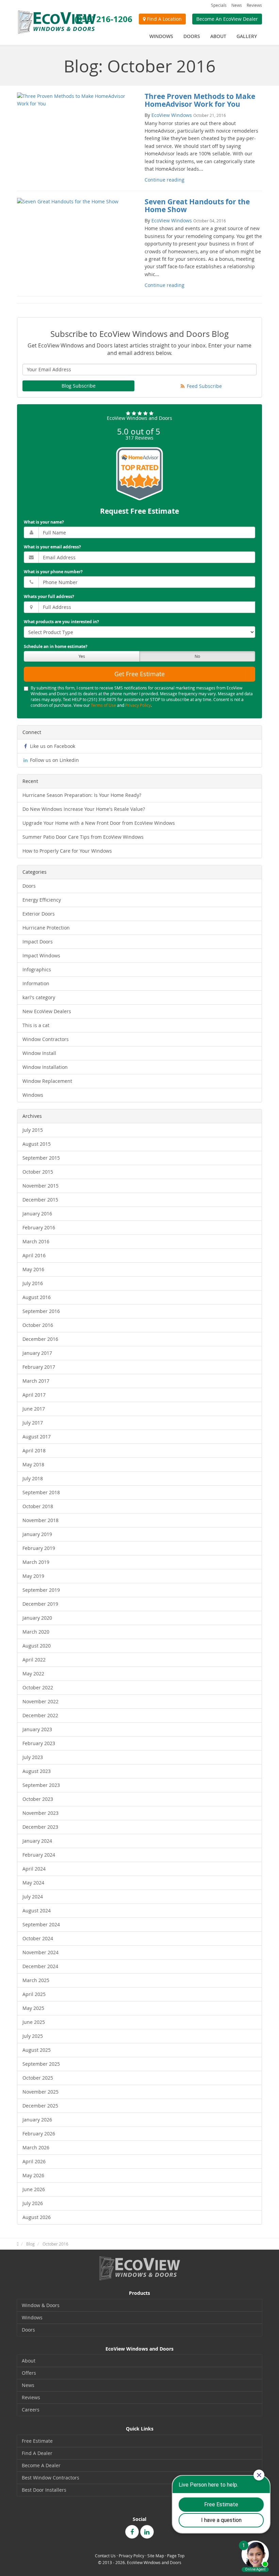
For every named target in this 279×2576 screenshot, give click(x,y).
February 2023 (39, 1743)
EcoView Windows (172, 115)
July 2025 (33, 2036)
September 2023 (41, 1785)
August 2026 (37, 2217)
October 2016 (38, 1325)
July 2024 (33, 1897)
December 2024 (40, 1966)
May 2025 (33, 2008)
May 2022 (33, 1674)
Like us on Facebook (52, 746)
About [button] (218, 36)
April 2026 (34, 2161)
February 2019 (39, 1548)
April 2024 (34, 1869)
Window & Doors (41, 2305)
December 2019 (40, 1604)
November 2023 (40, 1813)
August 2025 (37, 2050)
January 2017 (37, 1353)
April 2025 (34, 1994)
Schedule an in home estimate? (56, 646)
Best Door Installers (44, 2490)
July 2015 (33, 1130)
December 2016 (40, 1339)
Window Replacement (47, 1081)
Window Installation (45, 1067)
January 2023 (37, 1729)
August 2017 (37, 1437)
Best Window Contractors (51, 2478)
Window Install (39, 1053)
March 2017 (36, 1381)
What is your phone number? (53, 572)
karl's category (39, 997)
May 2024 (33, 1883)
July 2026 (33, 2203)
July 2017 (33, 1423)
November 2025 (40, 2092)
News (237, 5)
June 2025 (34, 2022)
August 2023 (37, 1771)
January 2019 (37, 1534)
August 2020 (37, 1646)
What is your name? (44, 522)
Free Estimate (37, 2441)
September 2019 (41, 1590)
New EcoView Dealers (47, 1011)
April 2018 (34, 1451)
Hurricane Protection (46, 928)
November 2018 (40, 1520)
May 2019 (33, 1576)
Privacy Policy (138, 705)
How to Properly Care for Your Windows (67, 851)
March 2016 (36, 1241)
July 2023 (33, 1757)
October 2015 (38, 1172)
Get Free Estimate (139, 674)
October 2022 (38, 1687)
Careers (31, 2410)
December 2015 (40, 1200)
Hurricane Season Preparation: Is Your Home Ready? (82, 795)
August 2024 (37, 1910)
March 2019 (36, 1562)
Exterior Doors (39, 914)
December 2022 (40, 1715)
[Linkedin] (147, 2532)
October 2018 (38, 1506)
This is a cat (36, 1025)
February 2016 (39, 1227)
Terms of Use (103, 705)
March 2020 (36, 1632)
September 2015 (41, 1158)
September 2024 (41, 1924)
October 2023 (38, 1799)
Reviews (254, 5)
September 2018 (41, 1492)
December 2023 (40, 1827)
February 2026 (39, 2134)
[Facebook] (132, 2532)
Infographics (37, 969)
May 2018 (33, 1464)
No (197, 656)
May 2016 (33, 1269)
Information (36, 983)
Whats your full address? (49, 596)
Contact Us (105, 2556)
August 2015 (37, 1144)
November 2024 (40, 1952)
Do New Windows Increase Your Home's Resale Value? (84, 809)
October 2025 (38, 2078)
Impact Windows (41, 956)
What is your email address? (52, 547)
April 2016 (34, 1255)
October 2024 (38, 1938)
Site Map (156, 2556)
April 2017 (34, 1395)
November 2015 (40, 1186)
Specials (219, 5)
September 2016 (41, 1311)
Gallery (247, 36)
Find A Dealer (37, 2453)
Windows (33, 1095)
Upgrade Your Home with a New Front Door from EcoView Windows (99, 823)
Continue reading (165, 180)
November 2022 (40, 1701)
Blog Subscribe (79, 386)
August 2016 (37, 1297)
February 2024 (39, 1855)
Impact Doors (38, 942)
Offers (29, 2373)
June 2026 (34, 2189)
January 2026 (37, 2120)
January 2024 (37, 1841)
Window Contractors (46, 1039)
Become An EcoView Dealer (227, 19)
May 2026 (33, 2175)
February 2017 (39, 1367)
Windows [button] (161, 36)
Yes (82, 656)
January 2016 (37, 1214)
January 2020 (37, 1618)
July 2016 (33, 1283)
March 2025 (36, 1980)
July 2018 (33, 1478)
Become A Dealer (41, 2465)
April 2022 (34, 1660)
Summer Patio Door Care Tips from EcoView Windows (83, 837)
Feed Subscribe (204, 386)
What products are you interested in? (61, 622)
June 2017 (34, 1409)
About (29, 2361)
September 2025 (41, 2064)
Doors (29, 886)
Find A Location (164, 19)
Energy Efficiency (42, 900)
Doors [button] (192, 36)
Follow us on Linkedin (54, 760)
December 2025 (40, 2106)
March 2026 (36, 2147)
